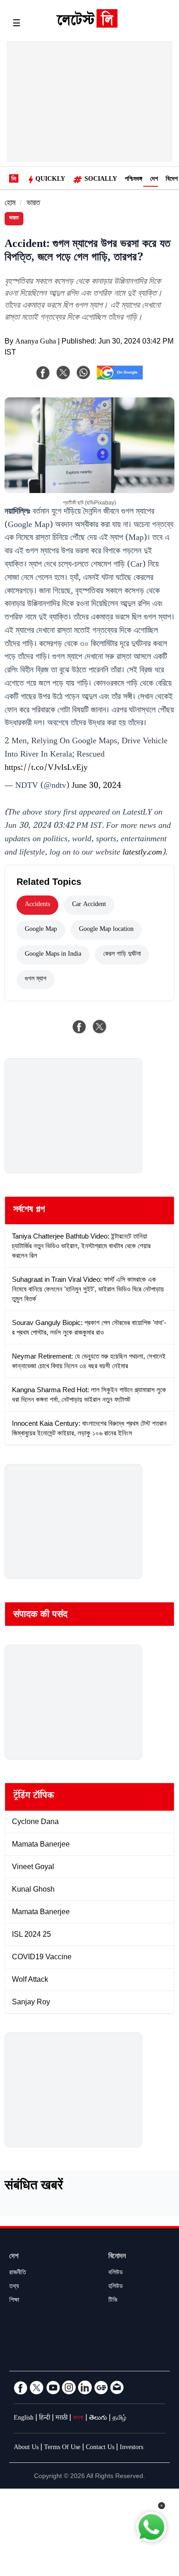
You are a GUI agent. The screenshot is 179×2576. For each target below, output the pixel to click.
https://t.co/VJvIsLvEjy (46, 769)
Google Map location (106, 930)
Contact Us (100, 2448)
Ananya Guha (36, 342)
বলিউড (116, 2273)
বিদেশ (172, 180)
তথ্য (14, 2287)
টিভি (113, 2301)
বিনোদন (117, 2257)
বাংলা (78, 2419)
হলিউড (116, 2287)
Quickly (50, 180)
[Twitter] (37, 2387)
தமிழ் (119, 2419)
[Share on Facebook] (79, 1027)
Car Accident (89, 905)
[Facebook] (43, 373)
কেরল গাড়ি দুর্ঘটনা (122, 955)
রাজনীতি (18, 2273)
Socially (101, 180)
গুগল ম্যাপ (36, 980)
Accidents (37, 905)
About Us (26, 2448)
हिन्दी (45, 2419)
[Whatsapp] (84, 373)
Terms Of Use (62, 2448)
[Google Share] (120, 379)
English (24, 2419)
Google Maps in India (53, 955)
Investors (131, 2448)
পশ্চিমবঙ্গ (134, 180)
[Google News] (101, 2387)
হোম (10, 204)
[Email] (117, 2387)
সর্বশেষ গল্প (29, 1211)
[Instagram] (69, 2387)
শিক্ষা (14, 2301)
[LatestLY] (87, 25)
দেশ (154, 180)
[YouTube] (53, 2387)
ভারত (33, 204)
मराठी (62, 2419)
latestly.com (142, 853)
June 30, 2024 (96, 786)
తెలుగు (98, 2419)
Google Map (41, 930)
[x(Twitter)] (63, 373)
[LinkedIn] (85, 2387)
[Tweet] (100, 1027)
